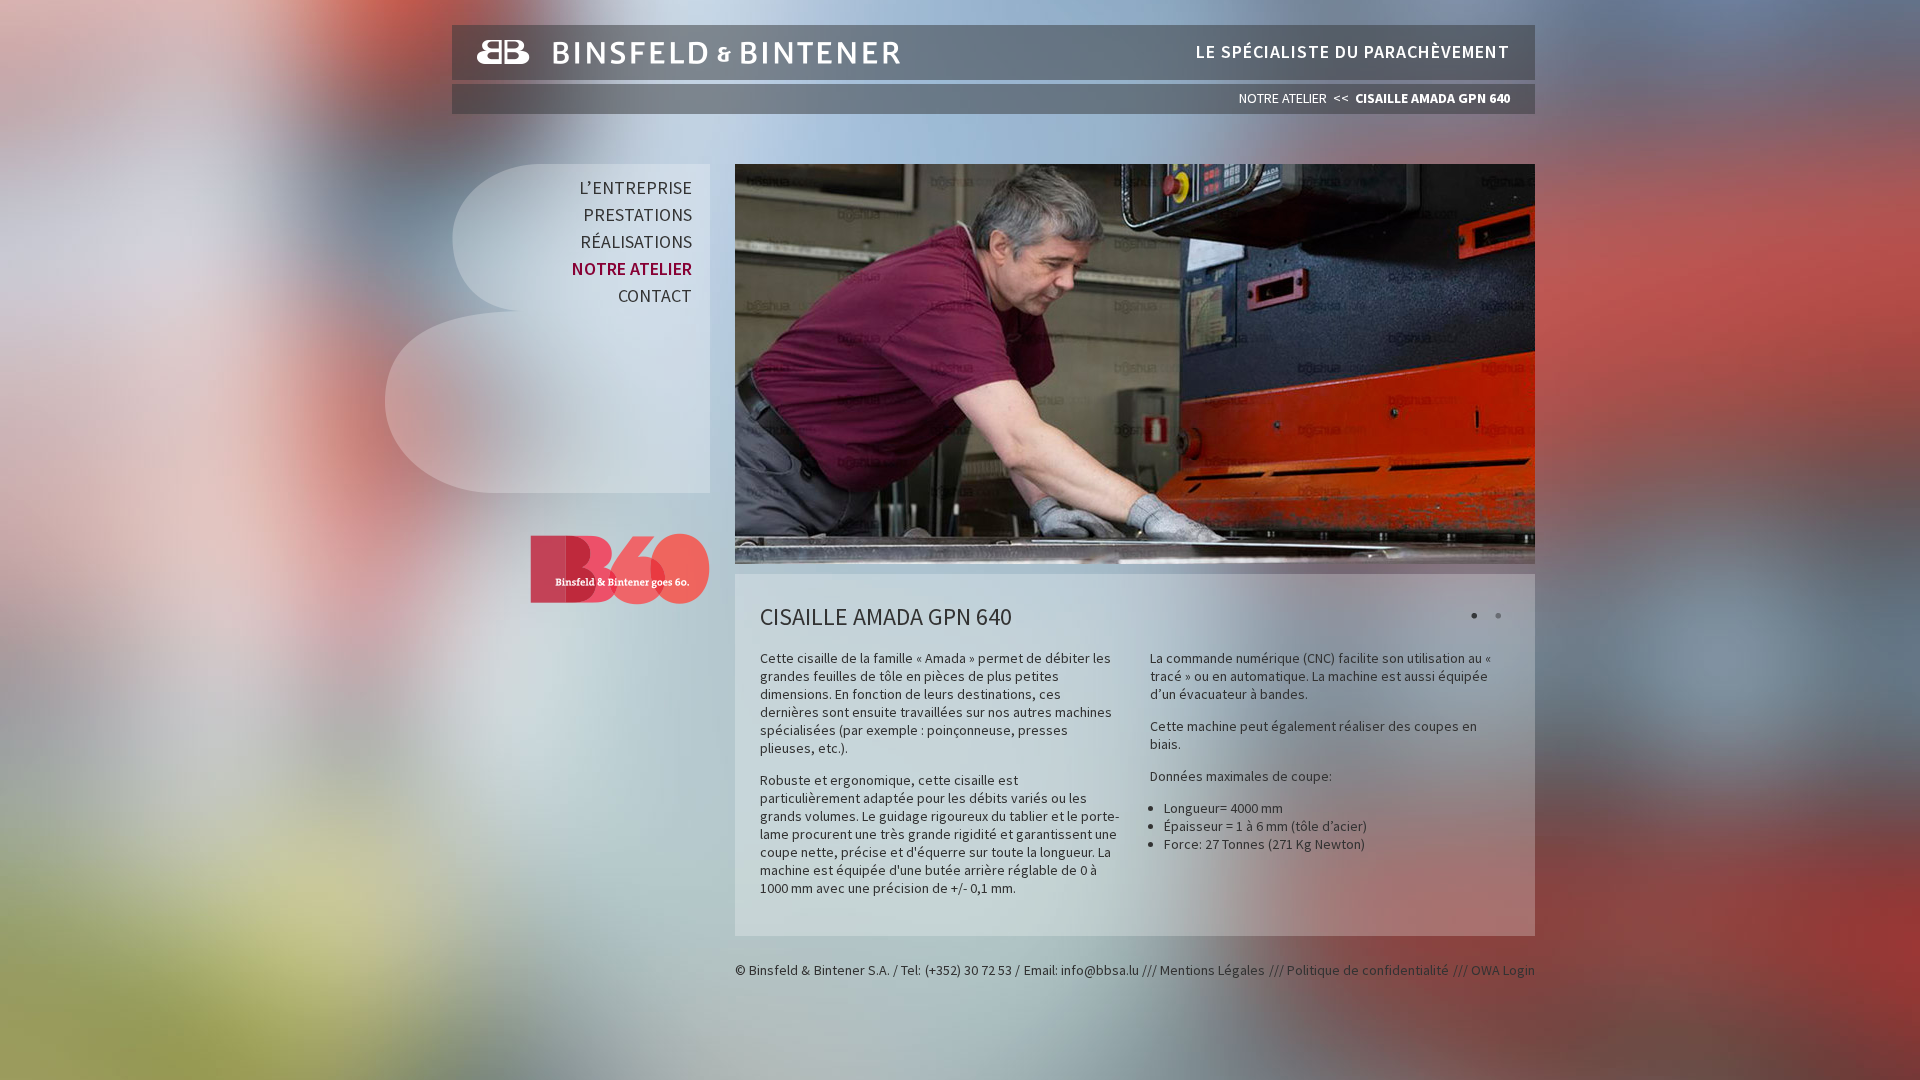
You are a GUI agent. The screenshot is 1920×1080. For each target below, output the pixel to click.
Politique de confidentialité (1368, 970)
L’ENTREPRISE (635, 187)
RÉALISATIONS (636, 241)
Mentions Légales (1212, 970)
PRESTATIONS (637, 214)
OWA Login (1503, 970)
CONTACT (655, 295)
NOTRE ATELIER (1283, 98)
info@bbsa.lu (1100, 970)
